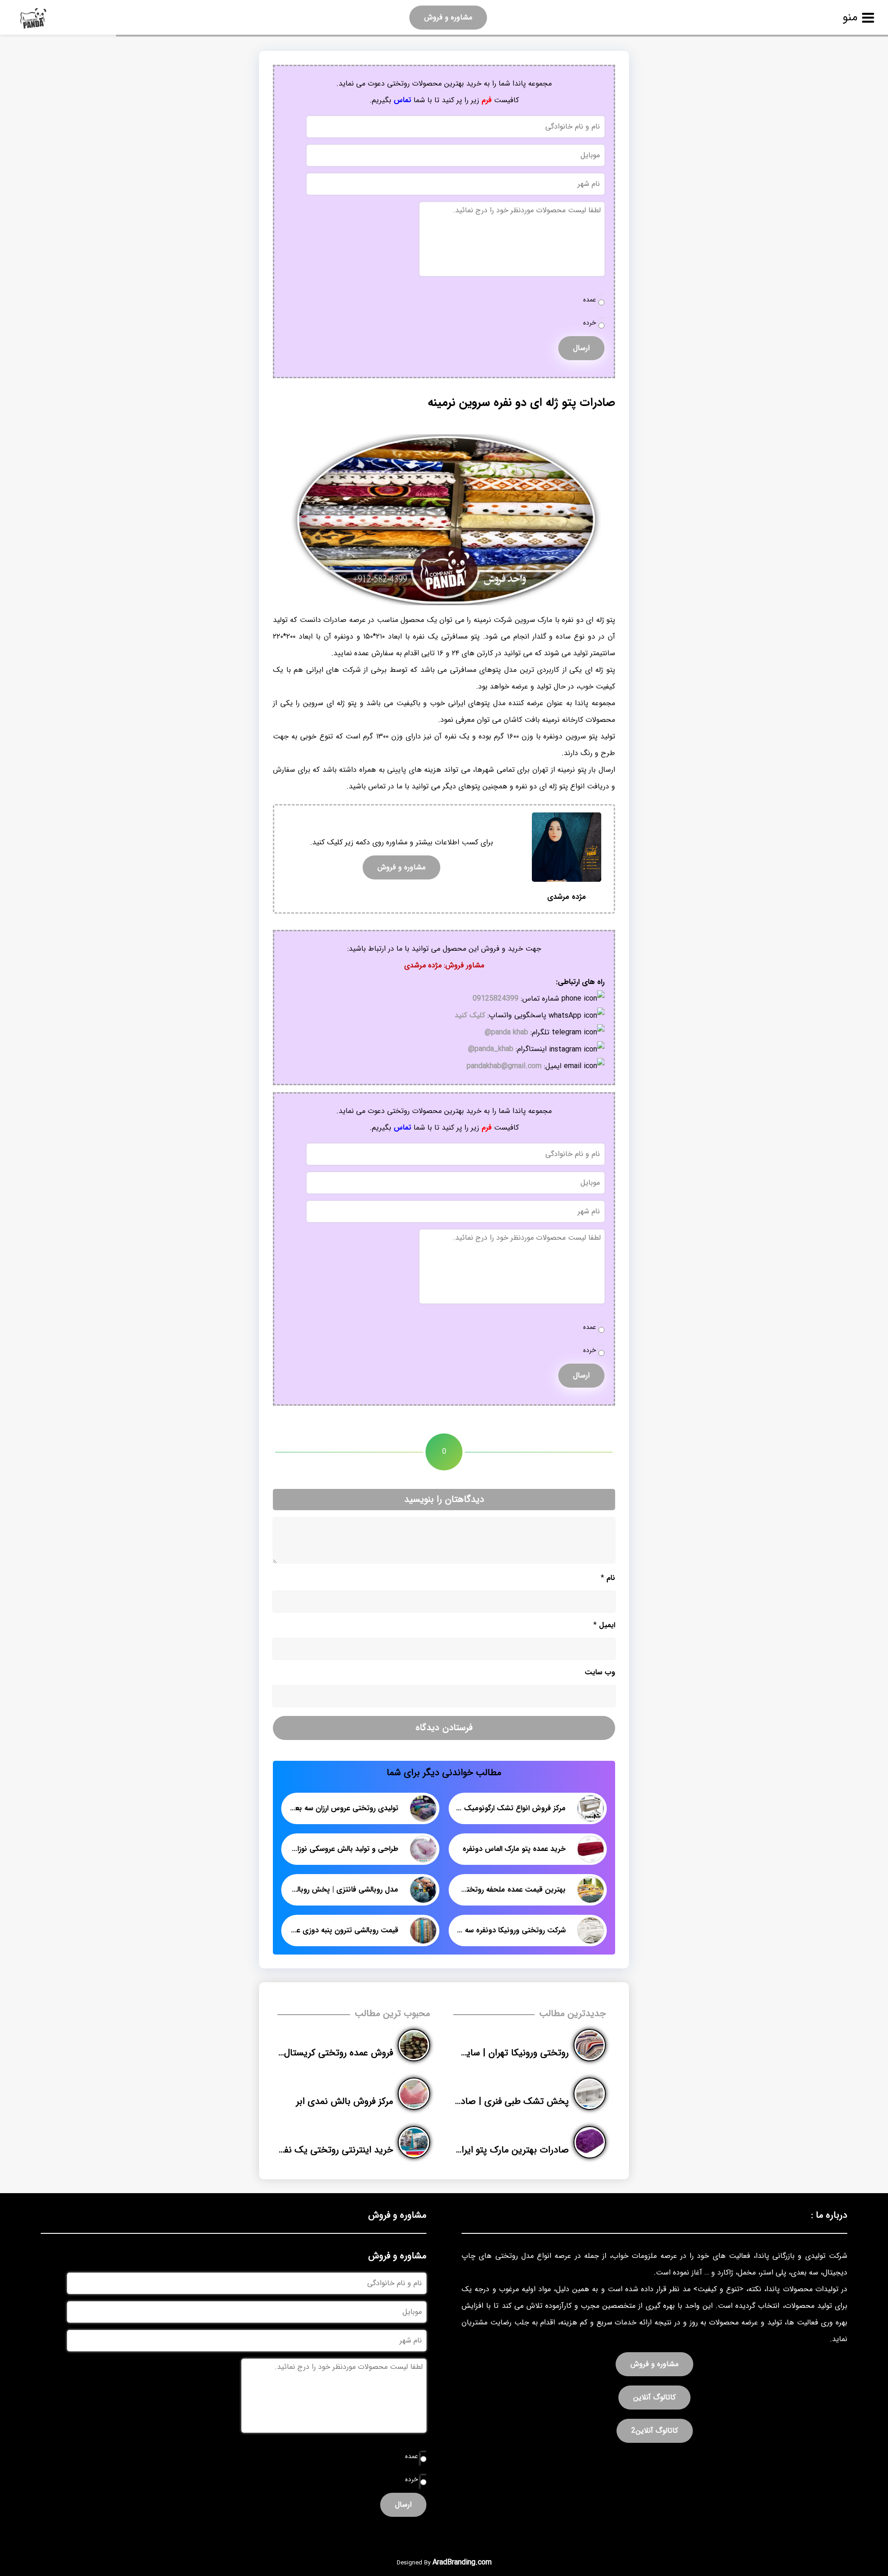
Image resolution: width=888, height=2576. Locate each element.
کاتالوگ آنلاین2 (655, 2431)
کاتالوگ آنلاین (654, 2397)
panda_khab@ (491, 1049)
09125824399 (496, 999)
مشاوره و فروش (448, 17)
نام (608, 1578)
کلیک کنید (470, 1015)
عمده (590, 300)
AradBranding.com (462, 2562)
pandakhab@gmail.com (504, 1066)
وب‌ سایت (600, 1672)
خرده (590, 323)
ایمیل (604, 1625)
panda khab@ (506, 1032)
